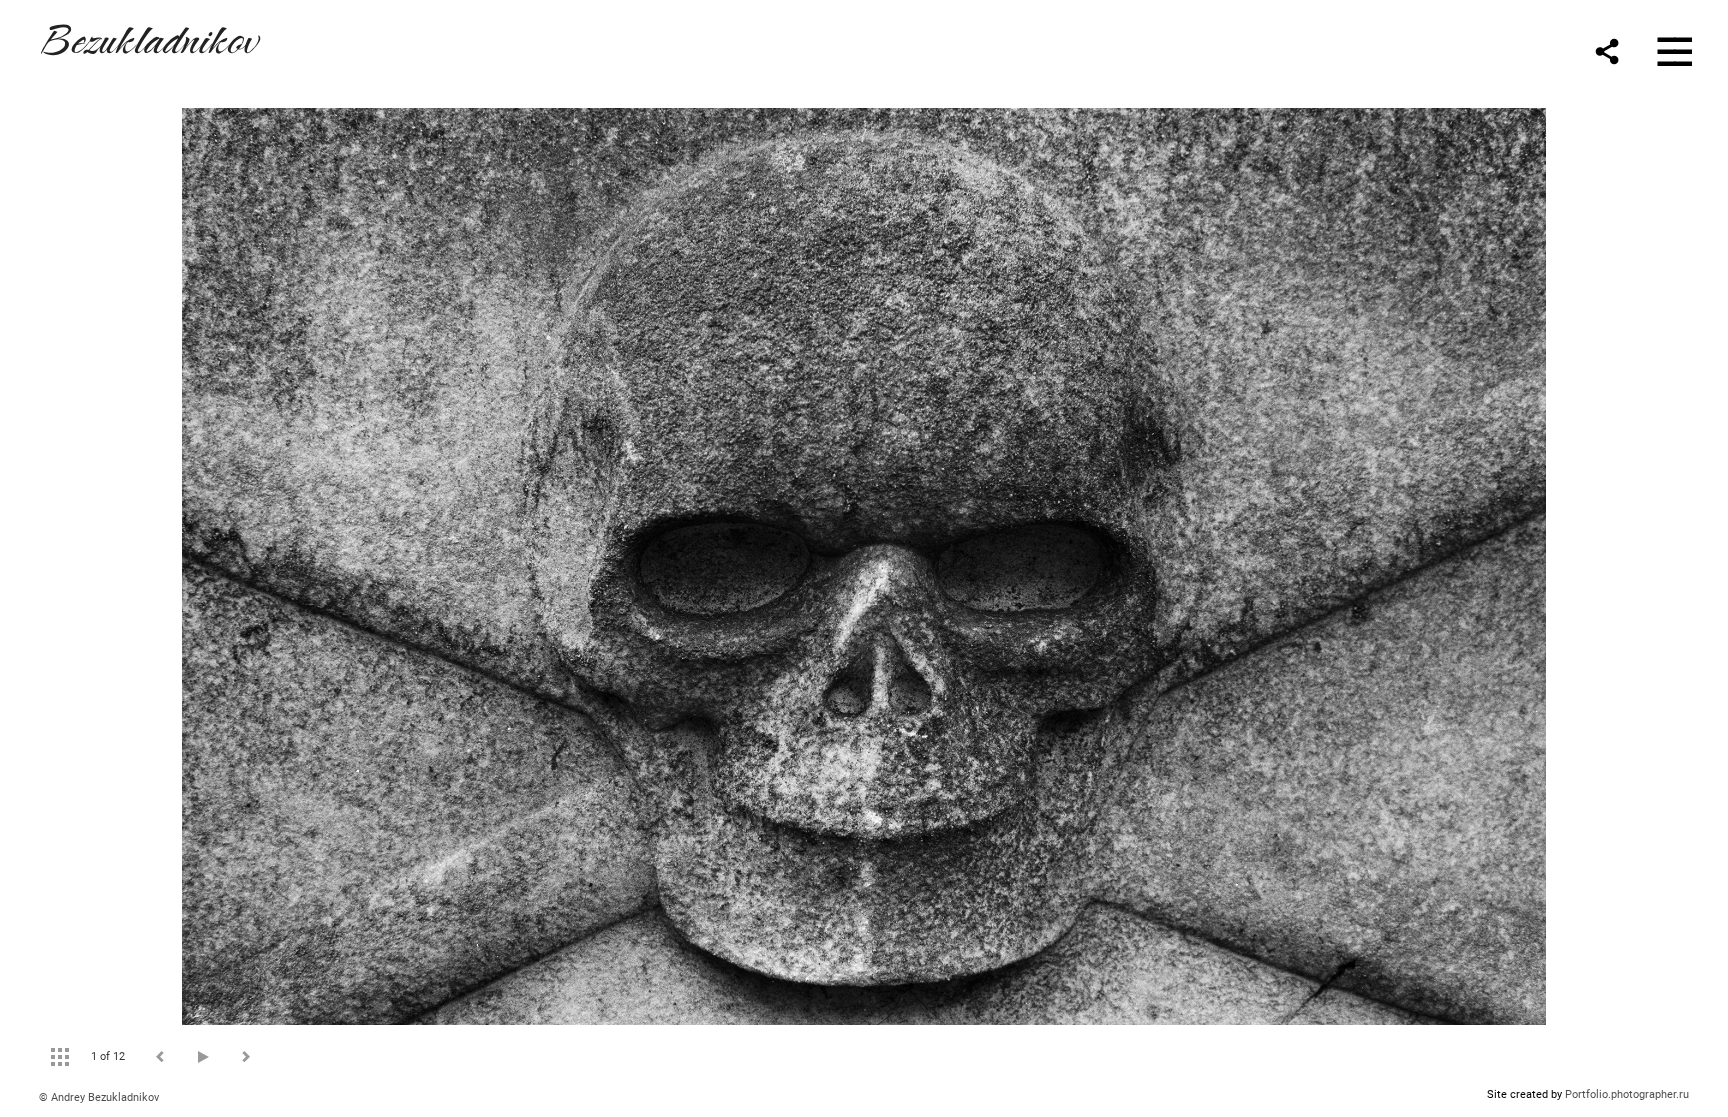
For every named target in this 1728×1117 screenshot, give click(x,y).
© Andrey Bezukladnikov (99, 1097)
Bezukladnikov (148, 36)
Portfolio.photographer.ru (1627, 1094)
